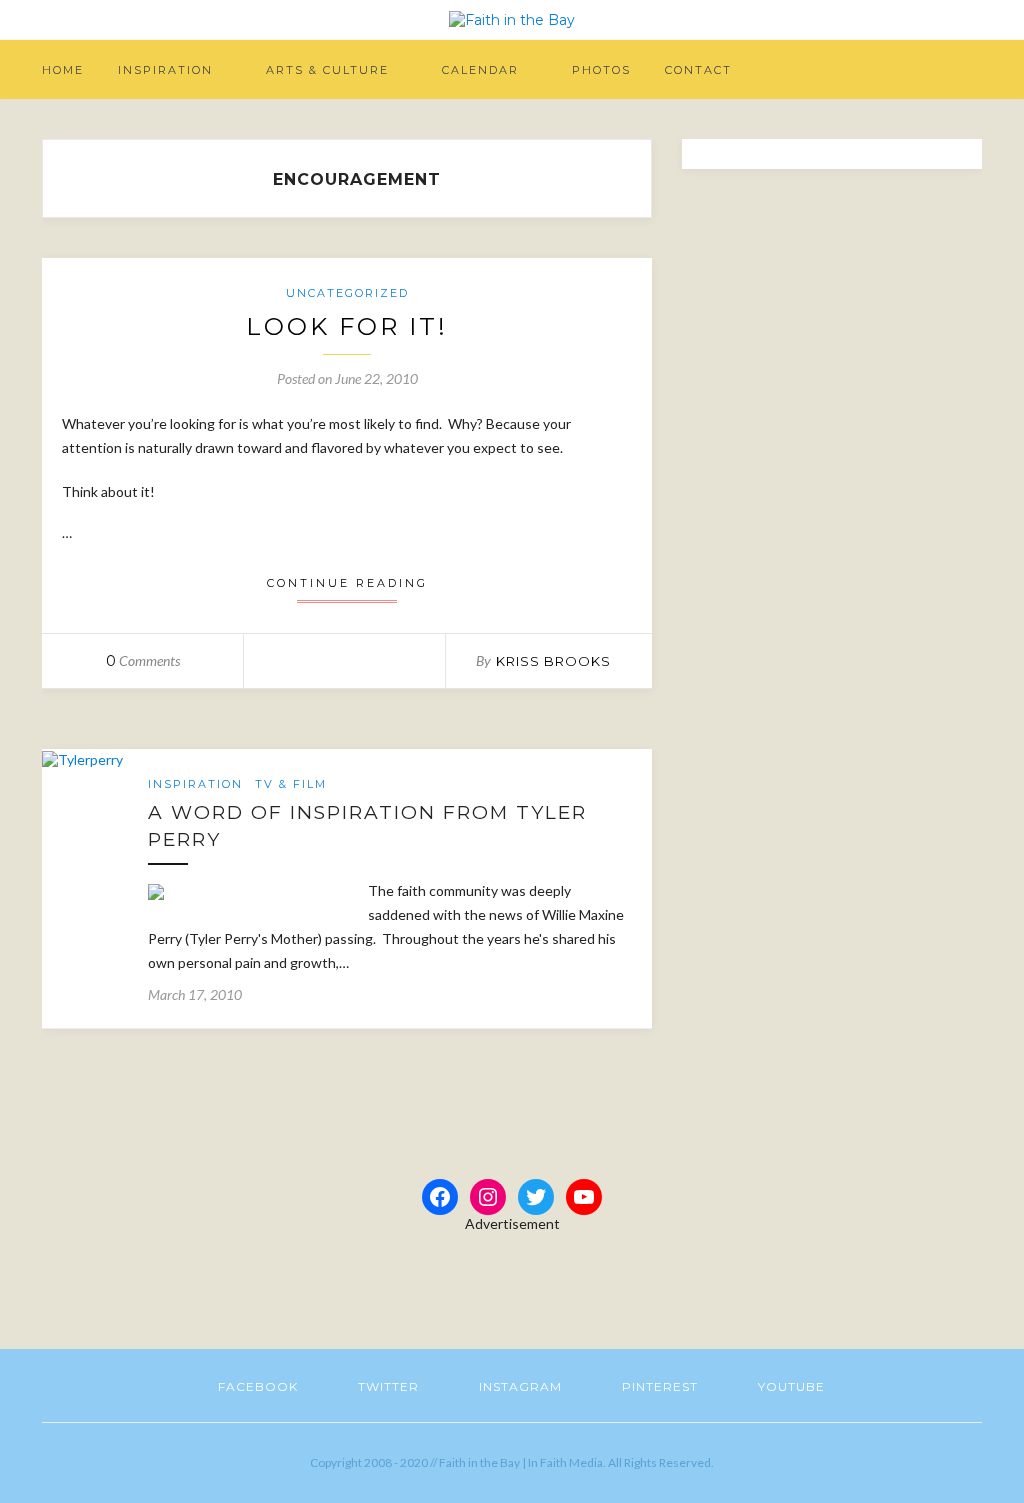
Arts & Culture (327, 70)
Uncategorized (347, 293)
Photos (601, 70)
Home (63, 70)
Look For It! (347, 326)
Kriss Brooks (553, 661)
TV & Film (291, 784)
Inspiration (165, 70)
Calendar (480, 70)
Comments (143, 660)
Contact (698, 70)
